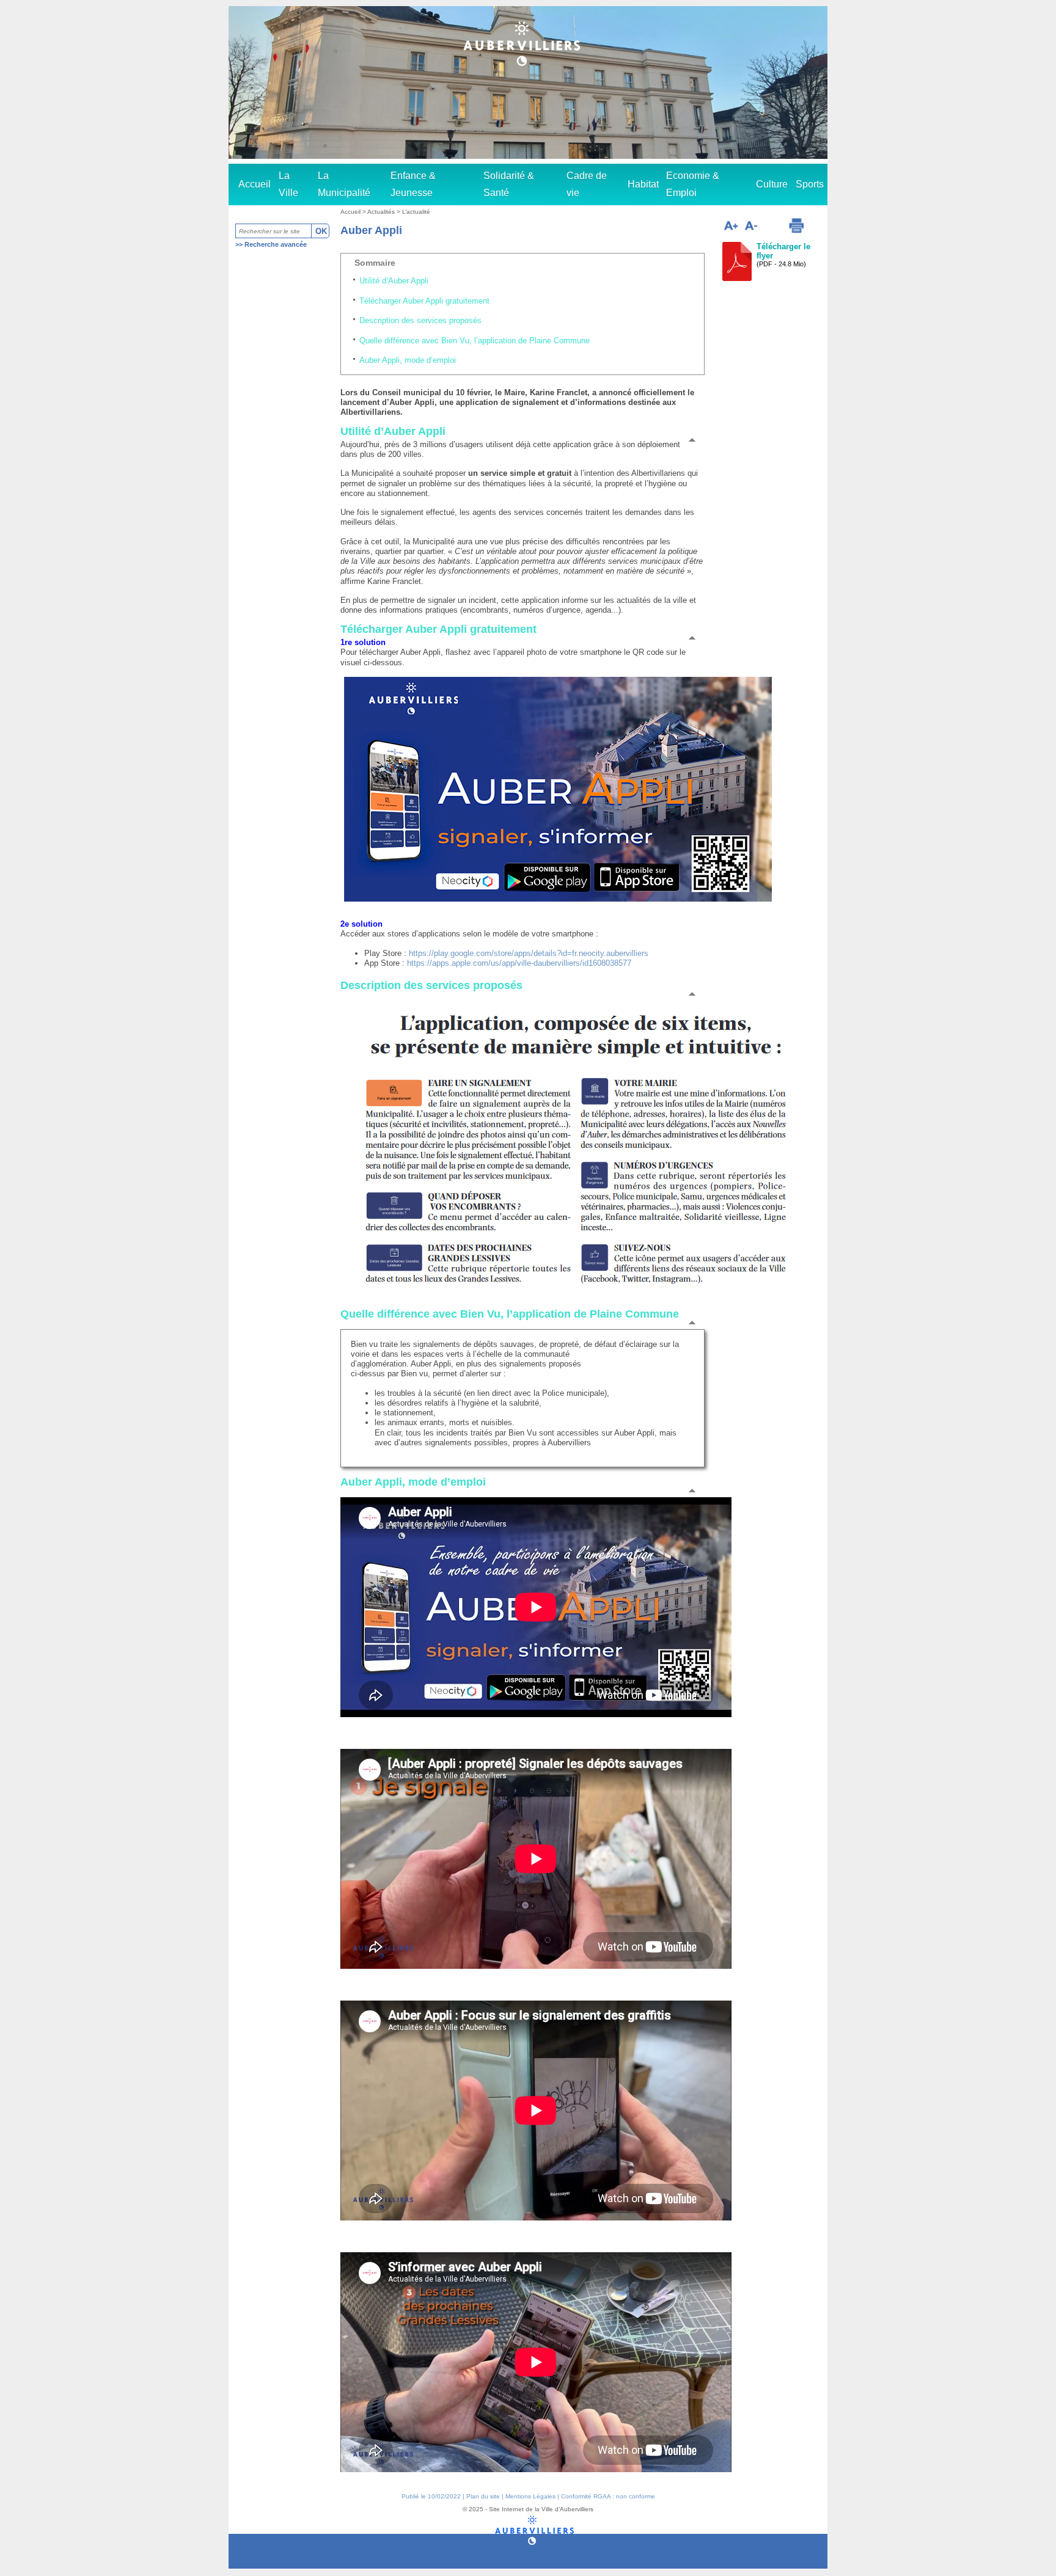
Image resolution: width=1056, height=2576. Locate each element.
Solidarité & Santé (509, 184)
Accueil (255, 184)
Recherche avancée (276, 244)
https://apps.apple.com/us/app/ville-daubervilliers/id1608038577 (519, 963)
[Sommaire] (697, 439)
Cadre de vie (587, 184)
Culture (772, 184)
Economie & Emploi (693, 184)
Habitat (643, 184)
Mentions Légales (530, 2496)
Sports (810, 184)
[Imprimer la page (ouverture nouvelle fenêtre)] (796, 225)
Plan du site (483, 2496)
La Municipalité (344, 184)
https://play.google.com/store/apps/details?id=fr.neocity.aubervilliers (529, 953)
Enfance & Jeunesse (413, 184)
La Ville (288, 184)
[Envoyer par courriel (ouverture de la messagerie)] (772, 227)
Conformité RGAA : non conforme (608, 2496)
